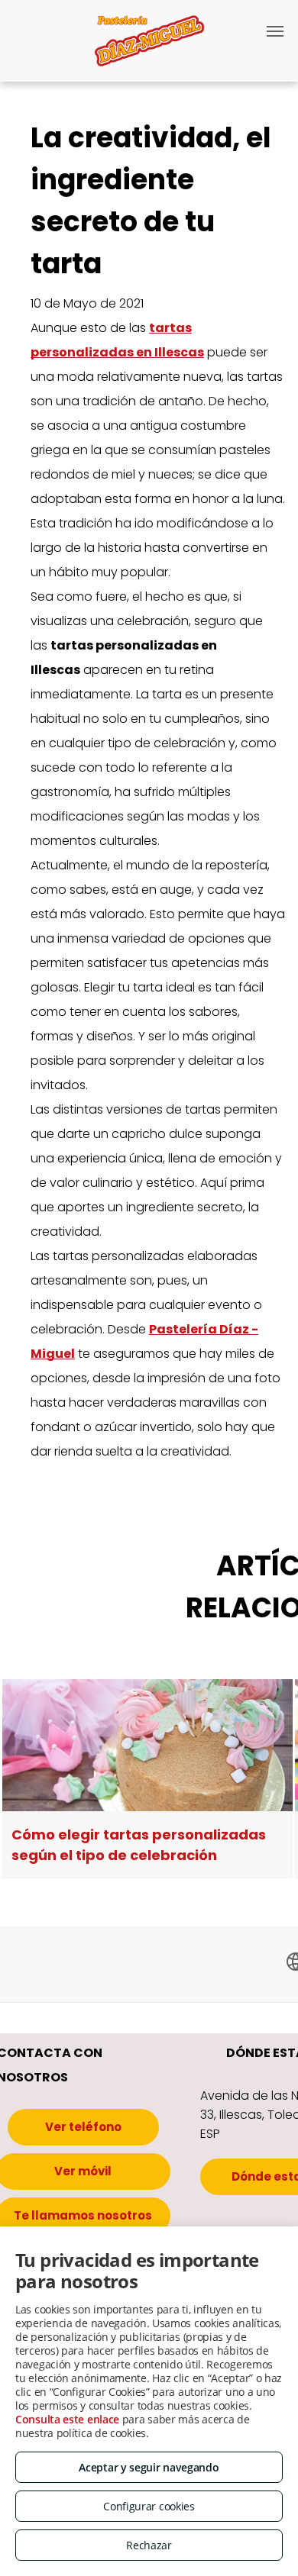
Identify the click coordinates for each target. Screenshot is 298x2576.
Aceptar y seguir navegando (149, 2467)
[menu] (275, 31)
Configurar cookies (149, 2506)
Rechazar (149, 2545)
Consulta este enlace (67, 2419)
